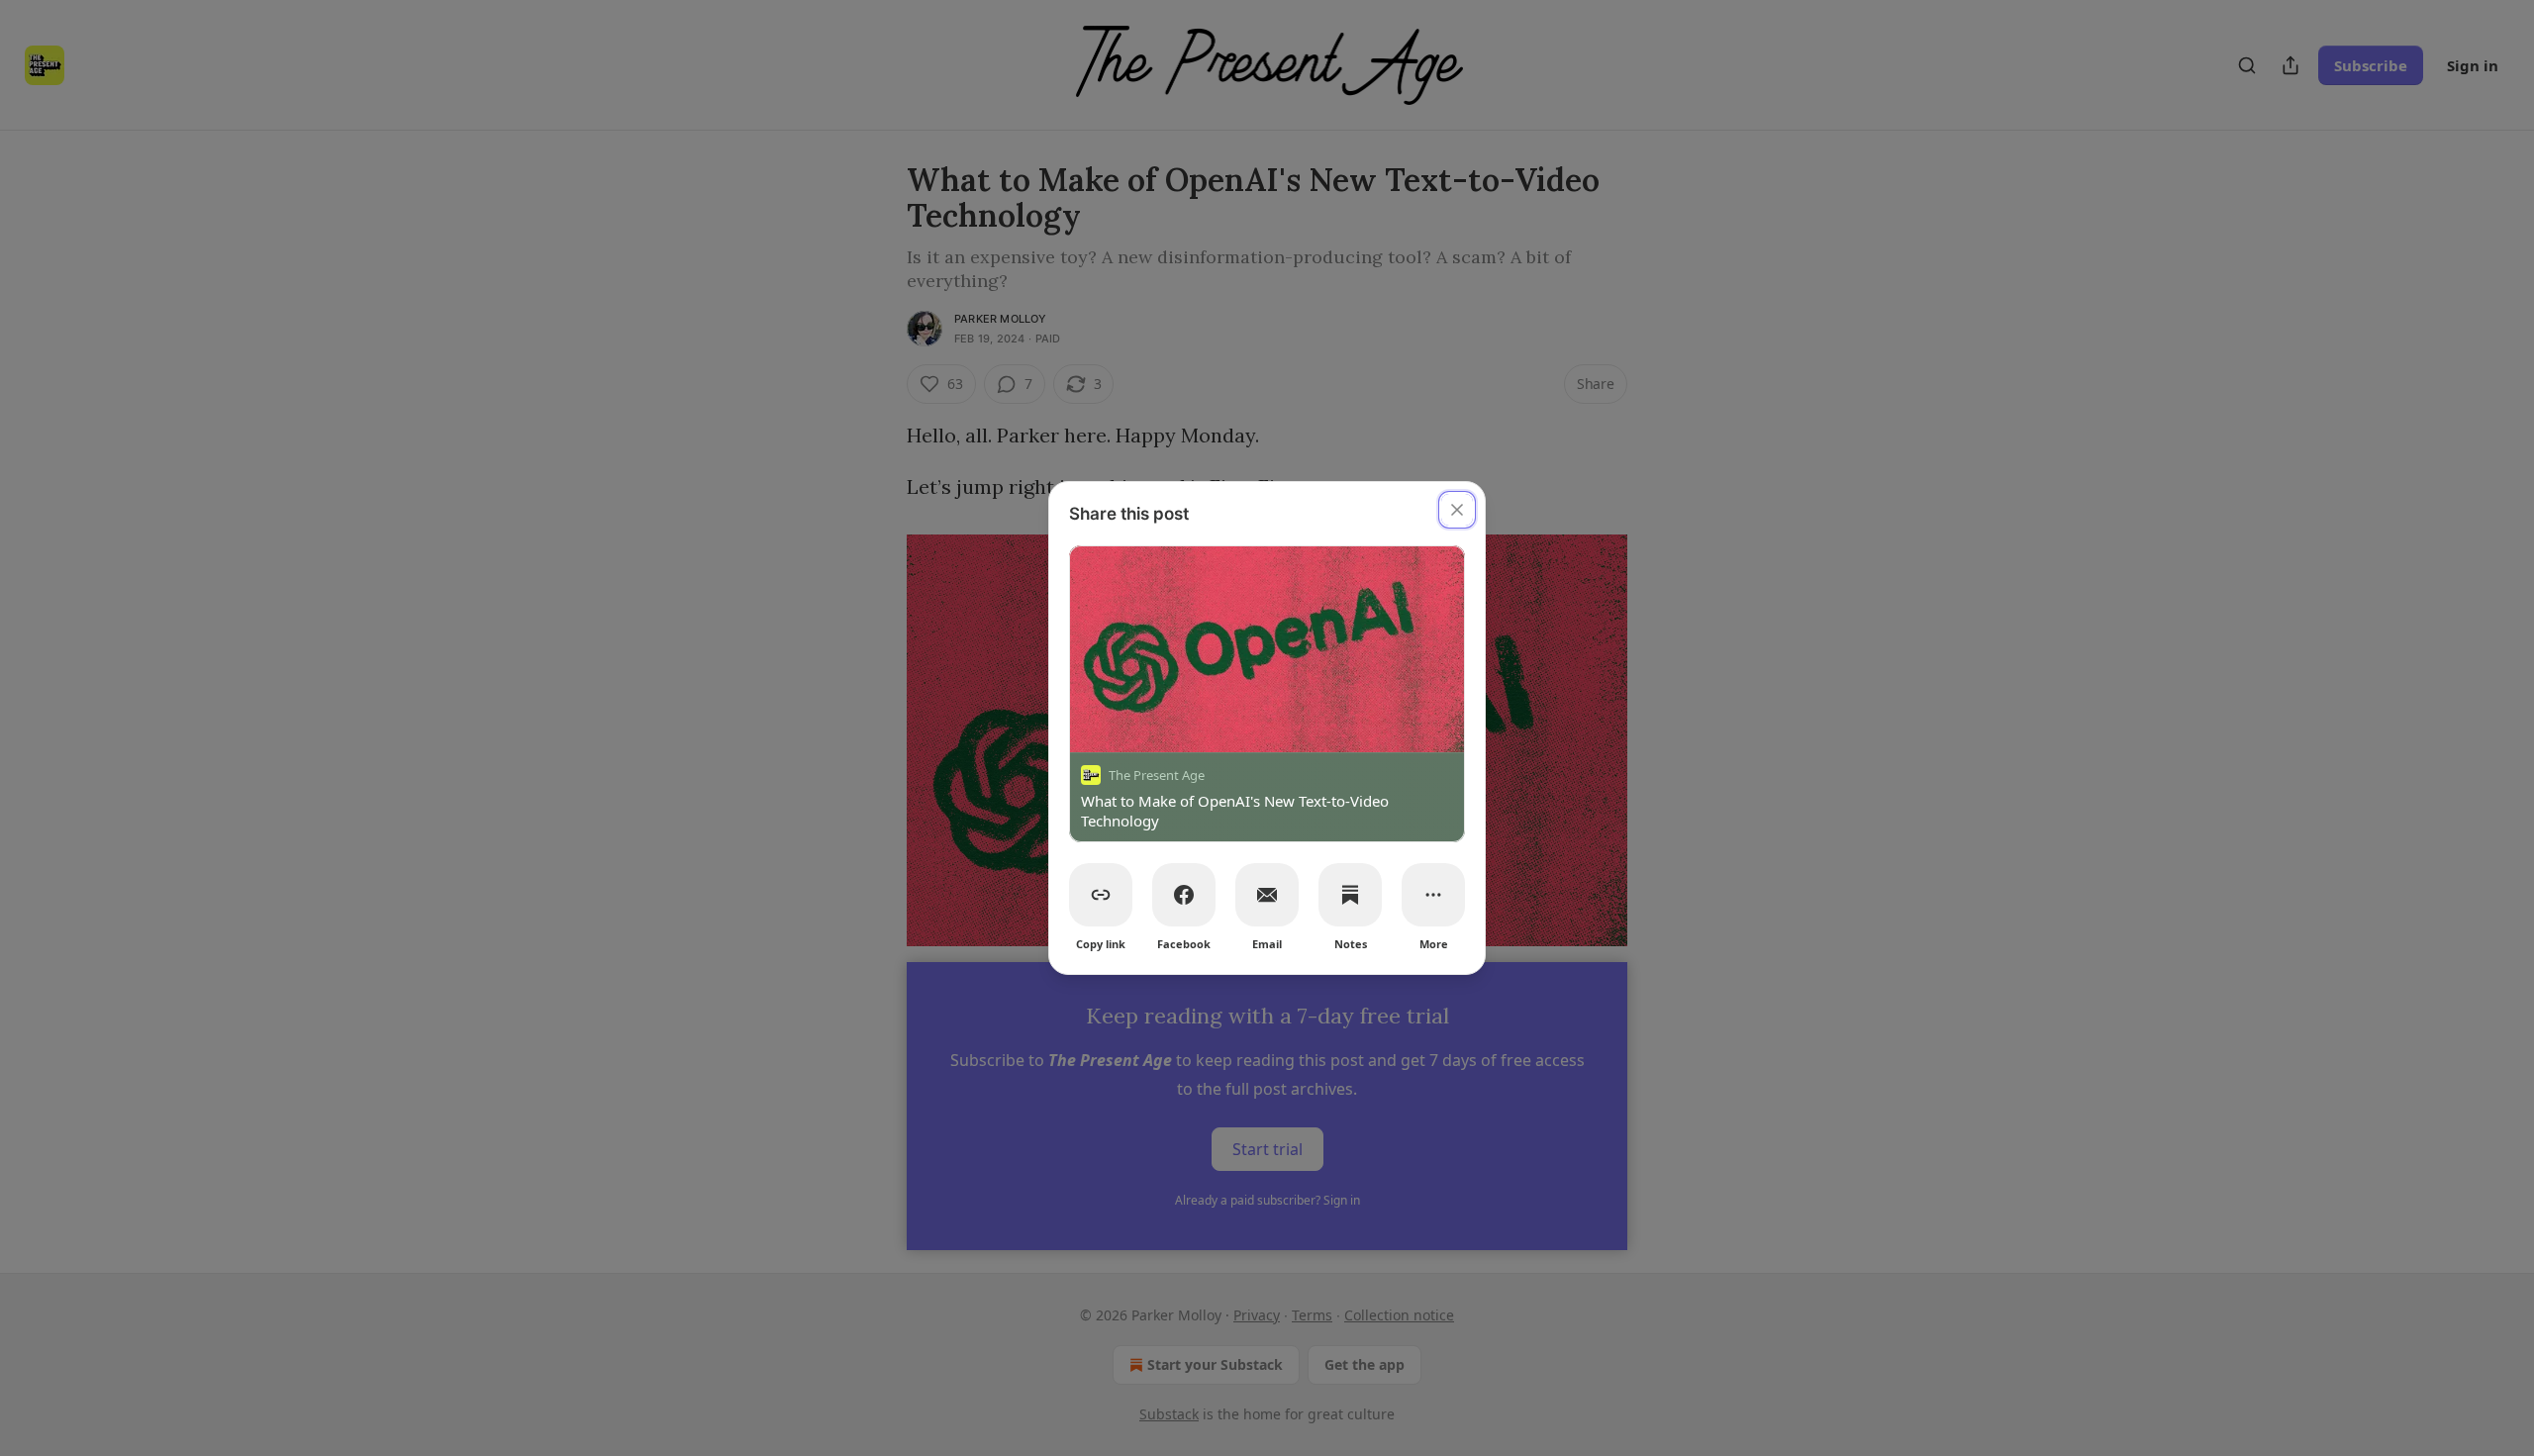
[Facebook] (1184, 895)
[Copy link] (1101, 895)
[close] (1457, 510)
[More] (1433, 895)
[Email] (1267, 895)
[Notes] (1350, 895)
